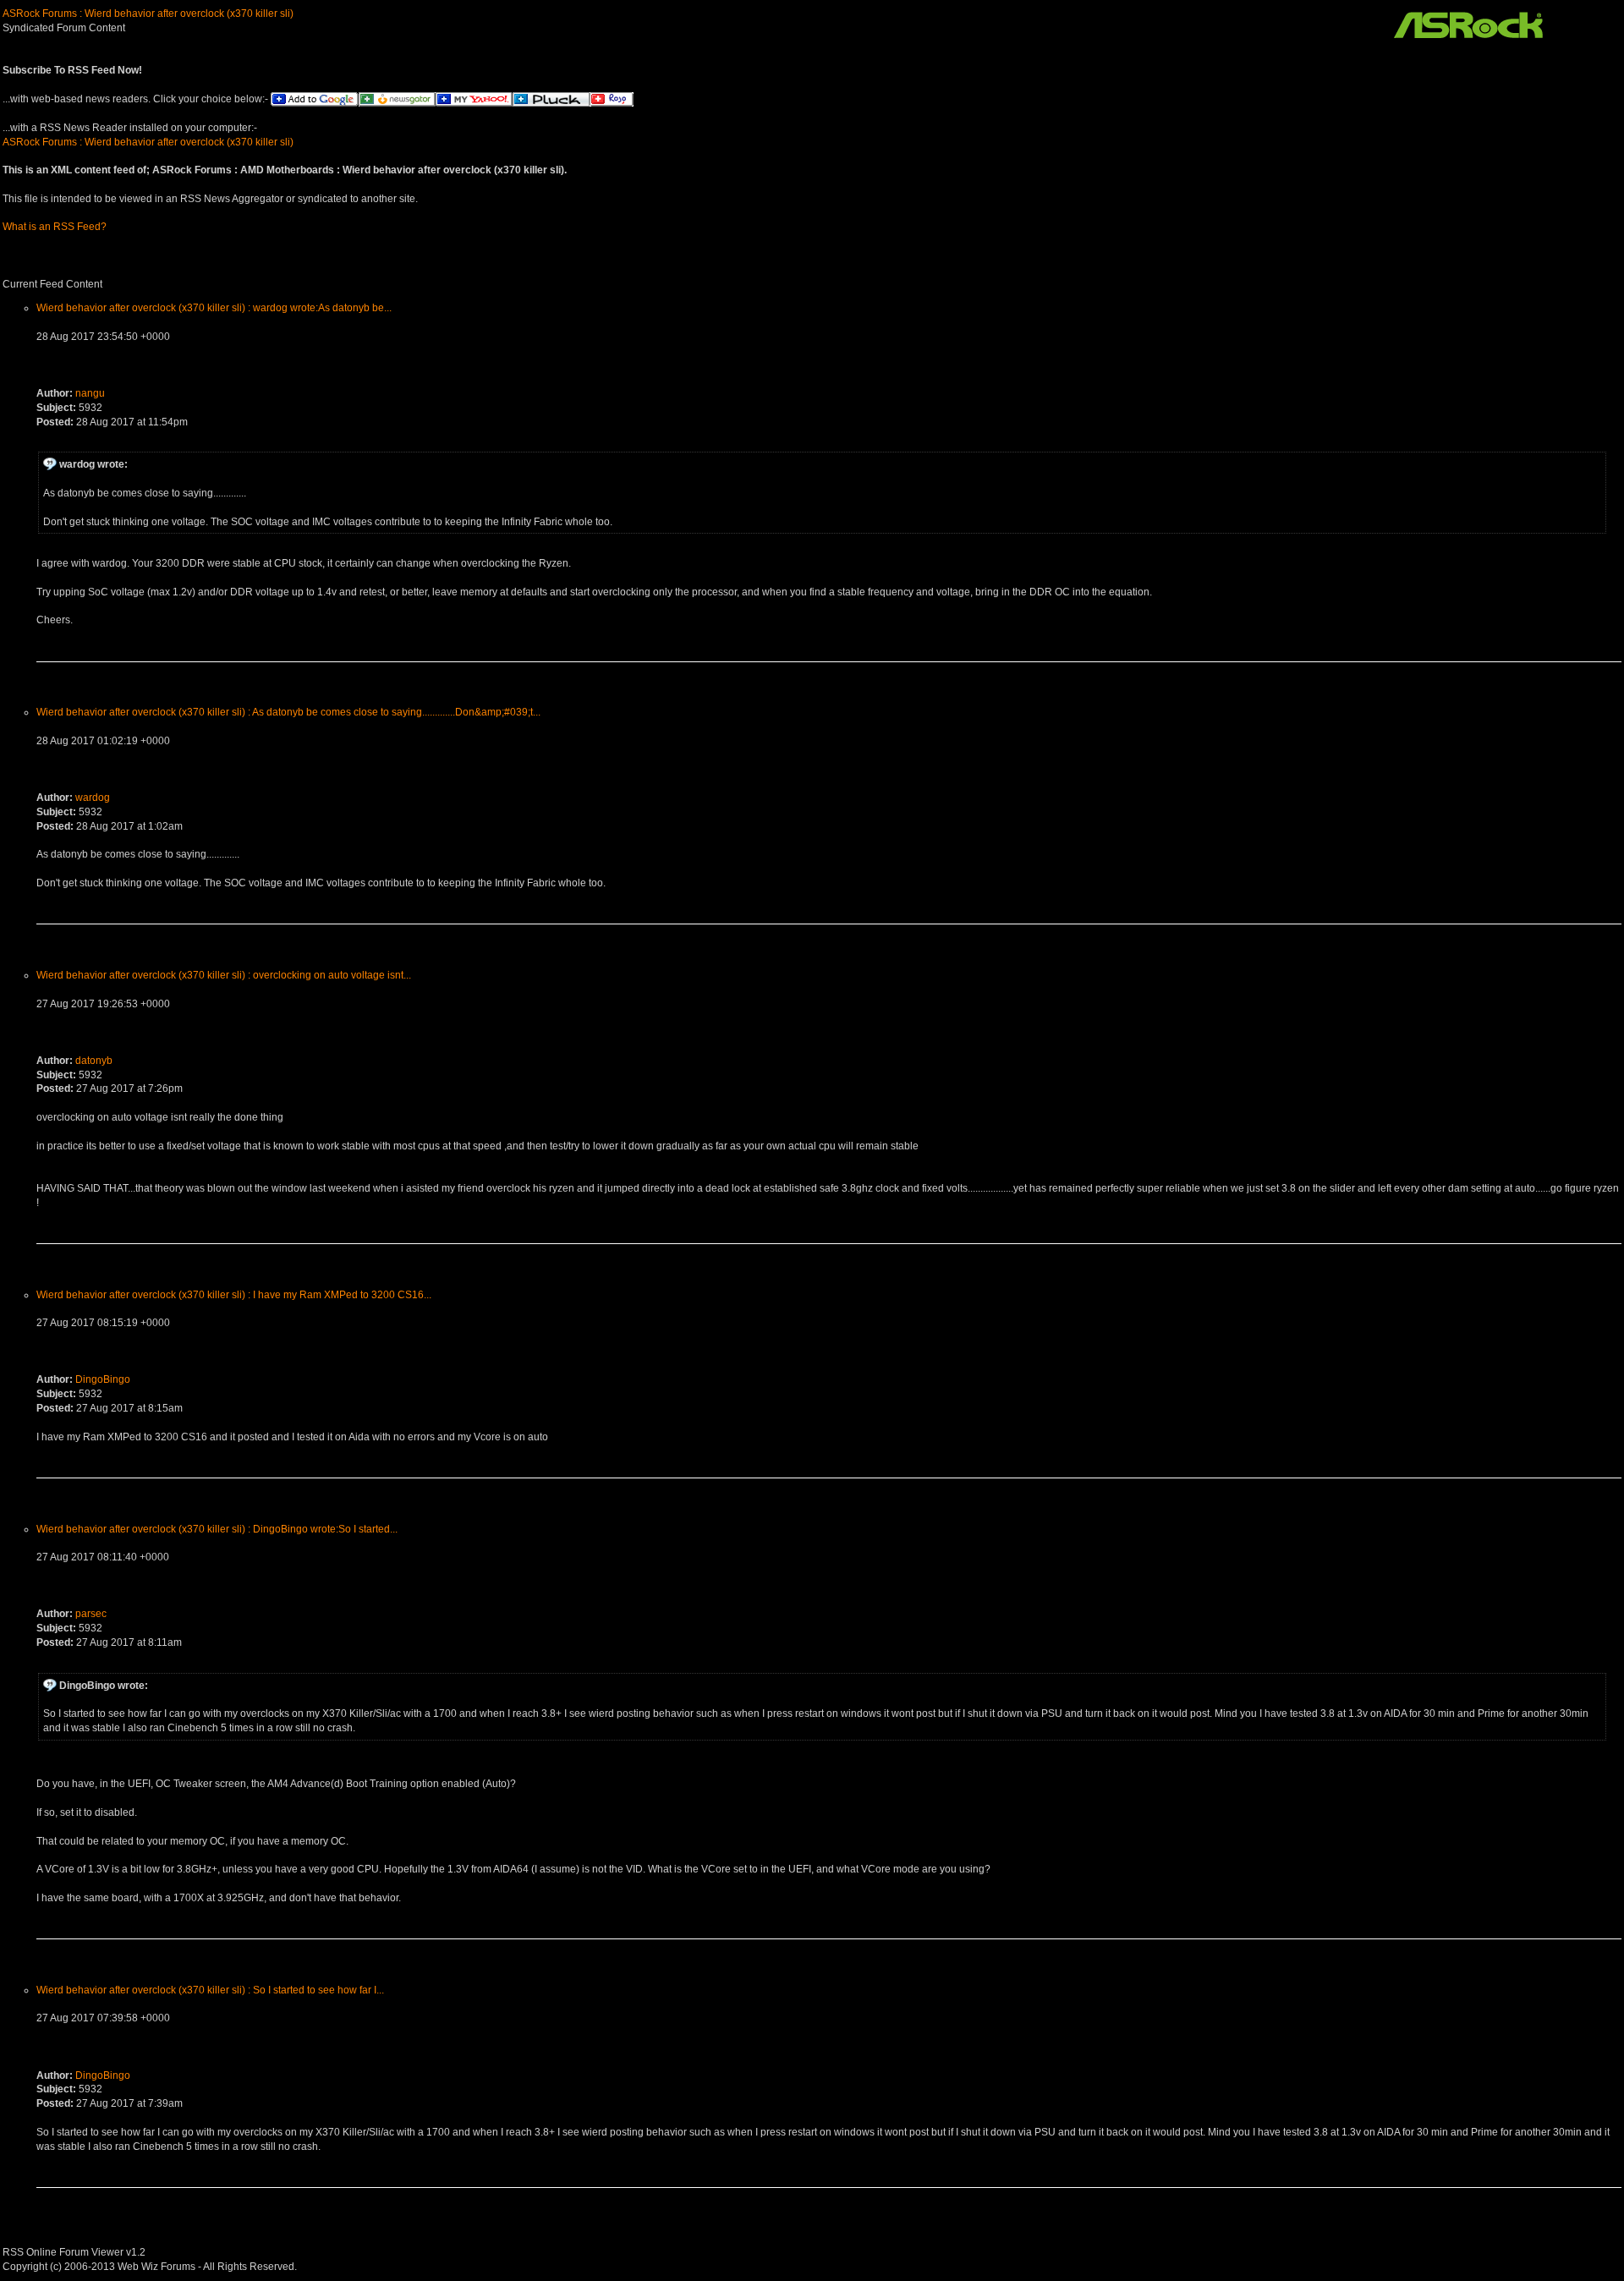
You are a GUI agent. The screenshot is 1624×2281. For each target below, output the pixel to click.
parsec (91, 1614)
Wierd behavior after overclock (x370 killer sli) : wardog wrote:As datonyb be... (214, 308)
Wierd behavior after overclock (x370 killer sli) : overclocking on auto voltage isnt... (224, 975)
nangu (90, 393)
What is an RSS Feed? (55, 227)
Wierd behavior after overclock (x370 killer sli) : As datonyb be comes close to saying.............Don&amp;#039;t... (288, 712)
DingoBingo (103, 1379)
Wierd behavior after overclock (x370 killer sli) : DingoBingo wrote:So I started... (217, 1529)
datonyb (94, 1061)
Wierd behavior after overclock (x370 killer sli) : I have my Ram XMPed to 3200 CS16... (234, 1295)
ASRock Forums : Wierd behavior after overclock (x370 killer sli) (148, 14)
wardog (93, 798)
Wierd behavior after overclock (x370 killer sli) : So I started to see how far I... (210, 1990)
